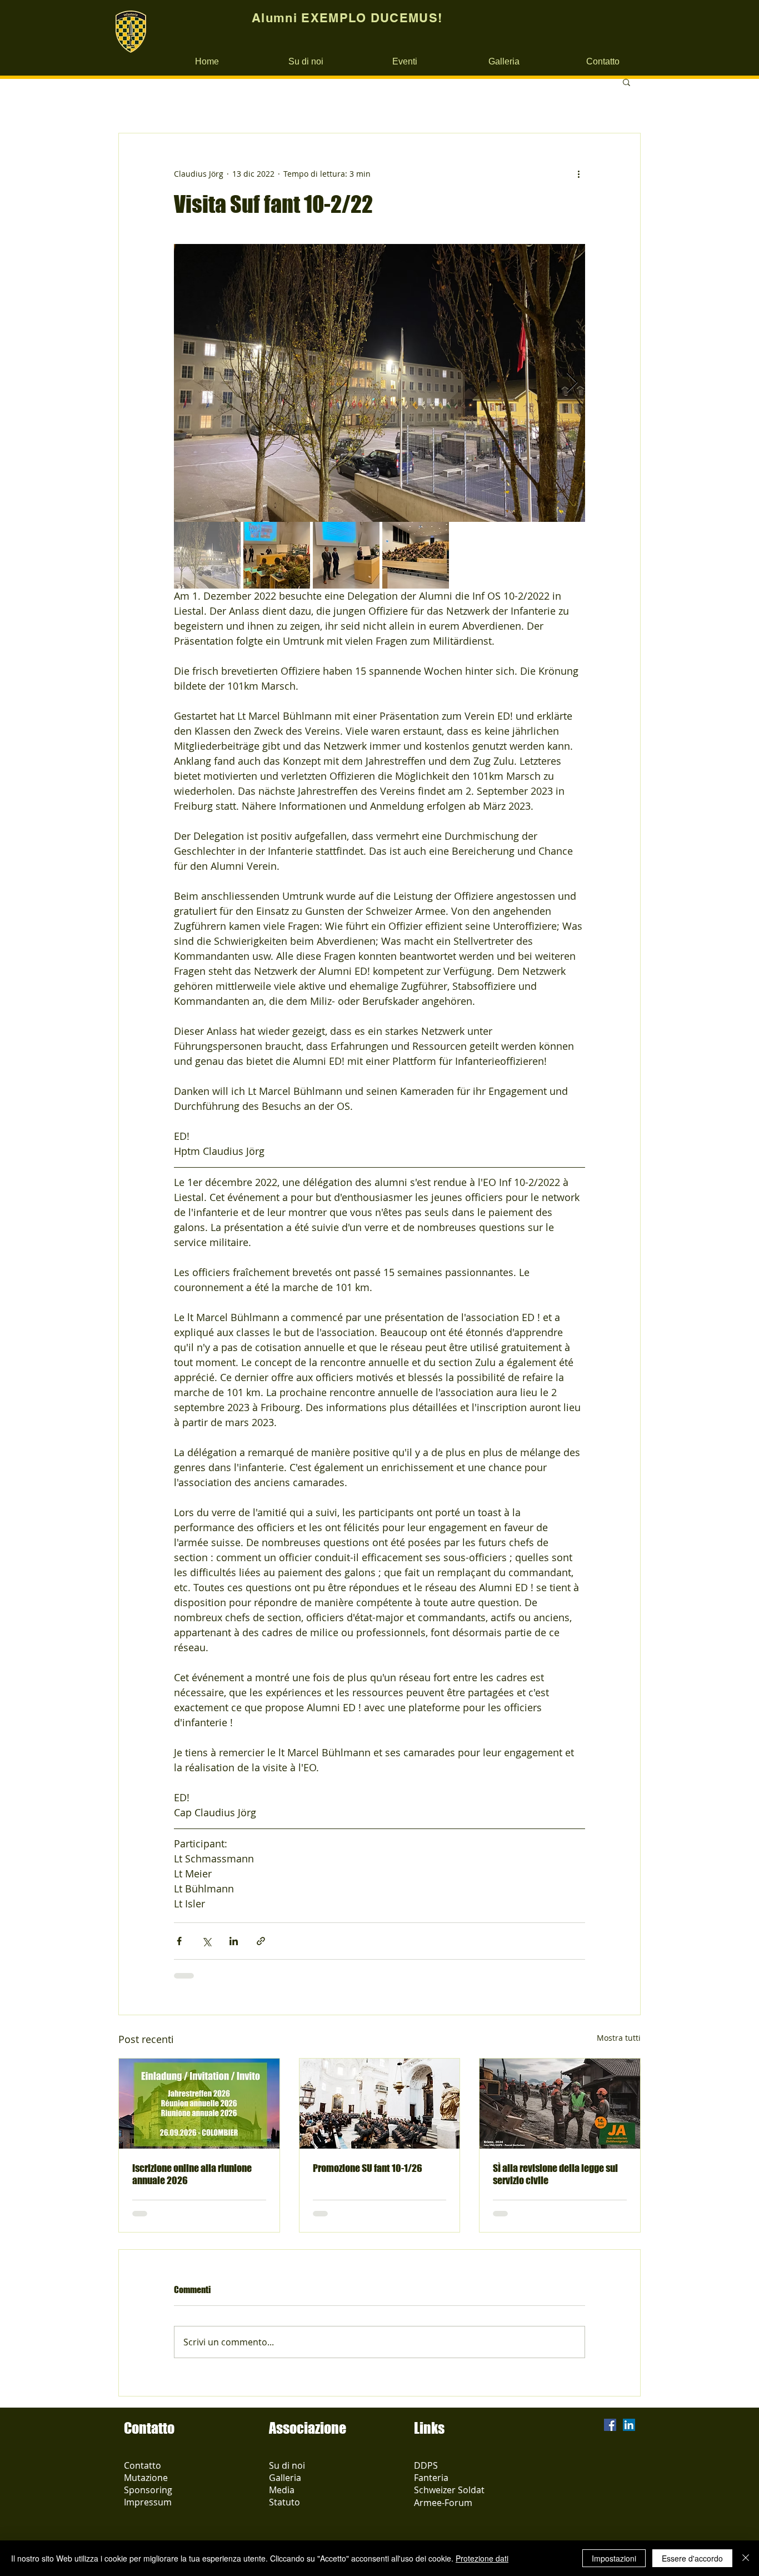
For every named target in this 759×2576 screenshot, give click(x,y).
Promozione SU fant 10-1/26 (368, 2168)
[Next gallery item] (572, 383)
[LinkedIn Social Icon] (629, 2425)
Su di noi (287, 2465)
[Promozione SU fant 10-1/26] (380, 2104)
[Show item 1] (207, 555)
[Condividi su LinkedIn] (234, 1941)
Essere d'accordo (692, 2558)
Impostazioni (614, 2558)
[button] (626, 82)
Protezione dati (482, 2558)
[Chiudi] (746, 2558)
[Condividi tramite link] (261, 1941)
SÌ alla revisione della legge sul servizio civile (555, 2174)
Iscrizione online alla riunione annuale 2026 (192, 2174)
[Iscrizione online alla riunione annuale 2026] (199, 2104)
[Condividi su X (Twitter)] (206, 1941)
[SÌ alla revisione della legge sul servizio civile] (560, 2104)
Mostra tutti (619, 2038)
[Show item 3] (346, 555)
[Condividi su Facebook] (179, 1941)
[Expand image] (379, 383)
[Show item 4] (416, 555)
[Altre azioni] (578, 173)
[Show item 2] (277, 555)
